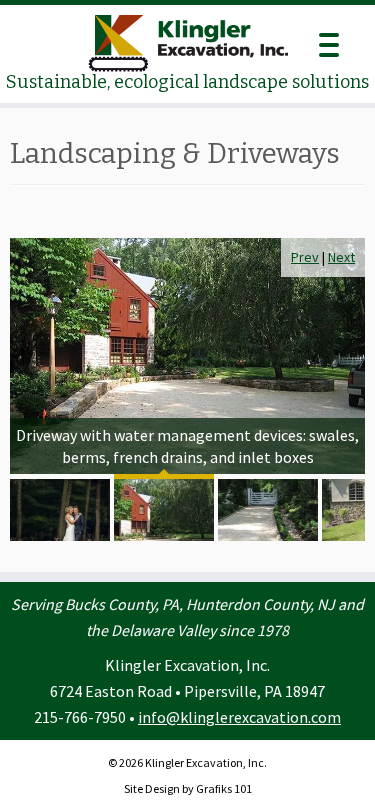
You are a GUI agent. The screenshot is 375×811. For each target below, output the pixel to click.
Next (341, 257)
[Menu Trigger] (328, 42)
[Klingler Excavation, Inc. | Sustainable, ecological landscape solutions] (187, 43)
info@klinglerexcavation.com (239, 717)
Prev (305, 257)
